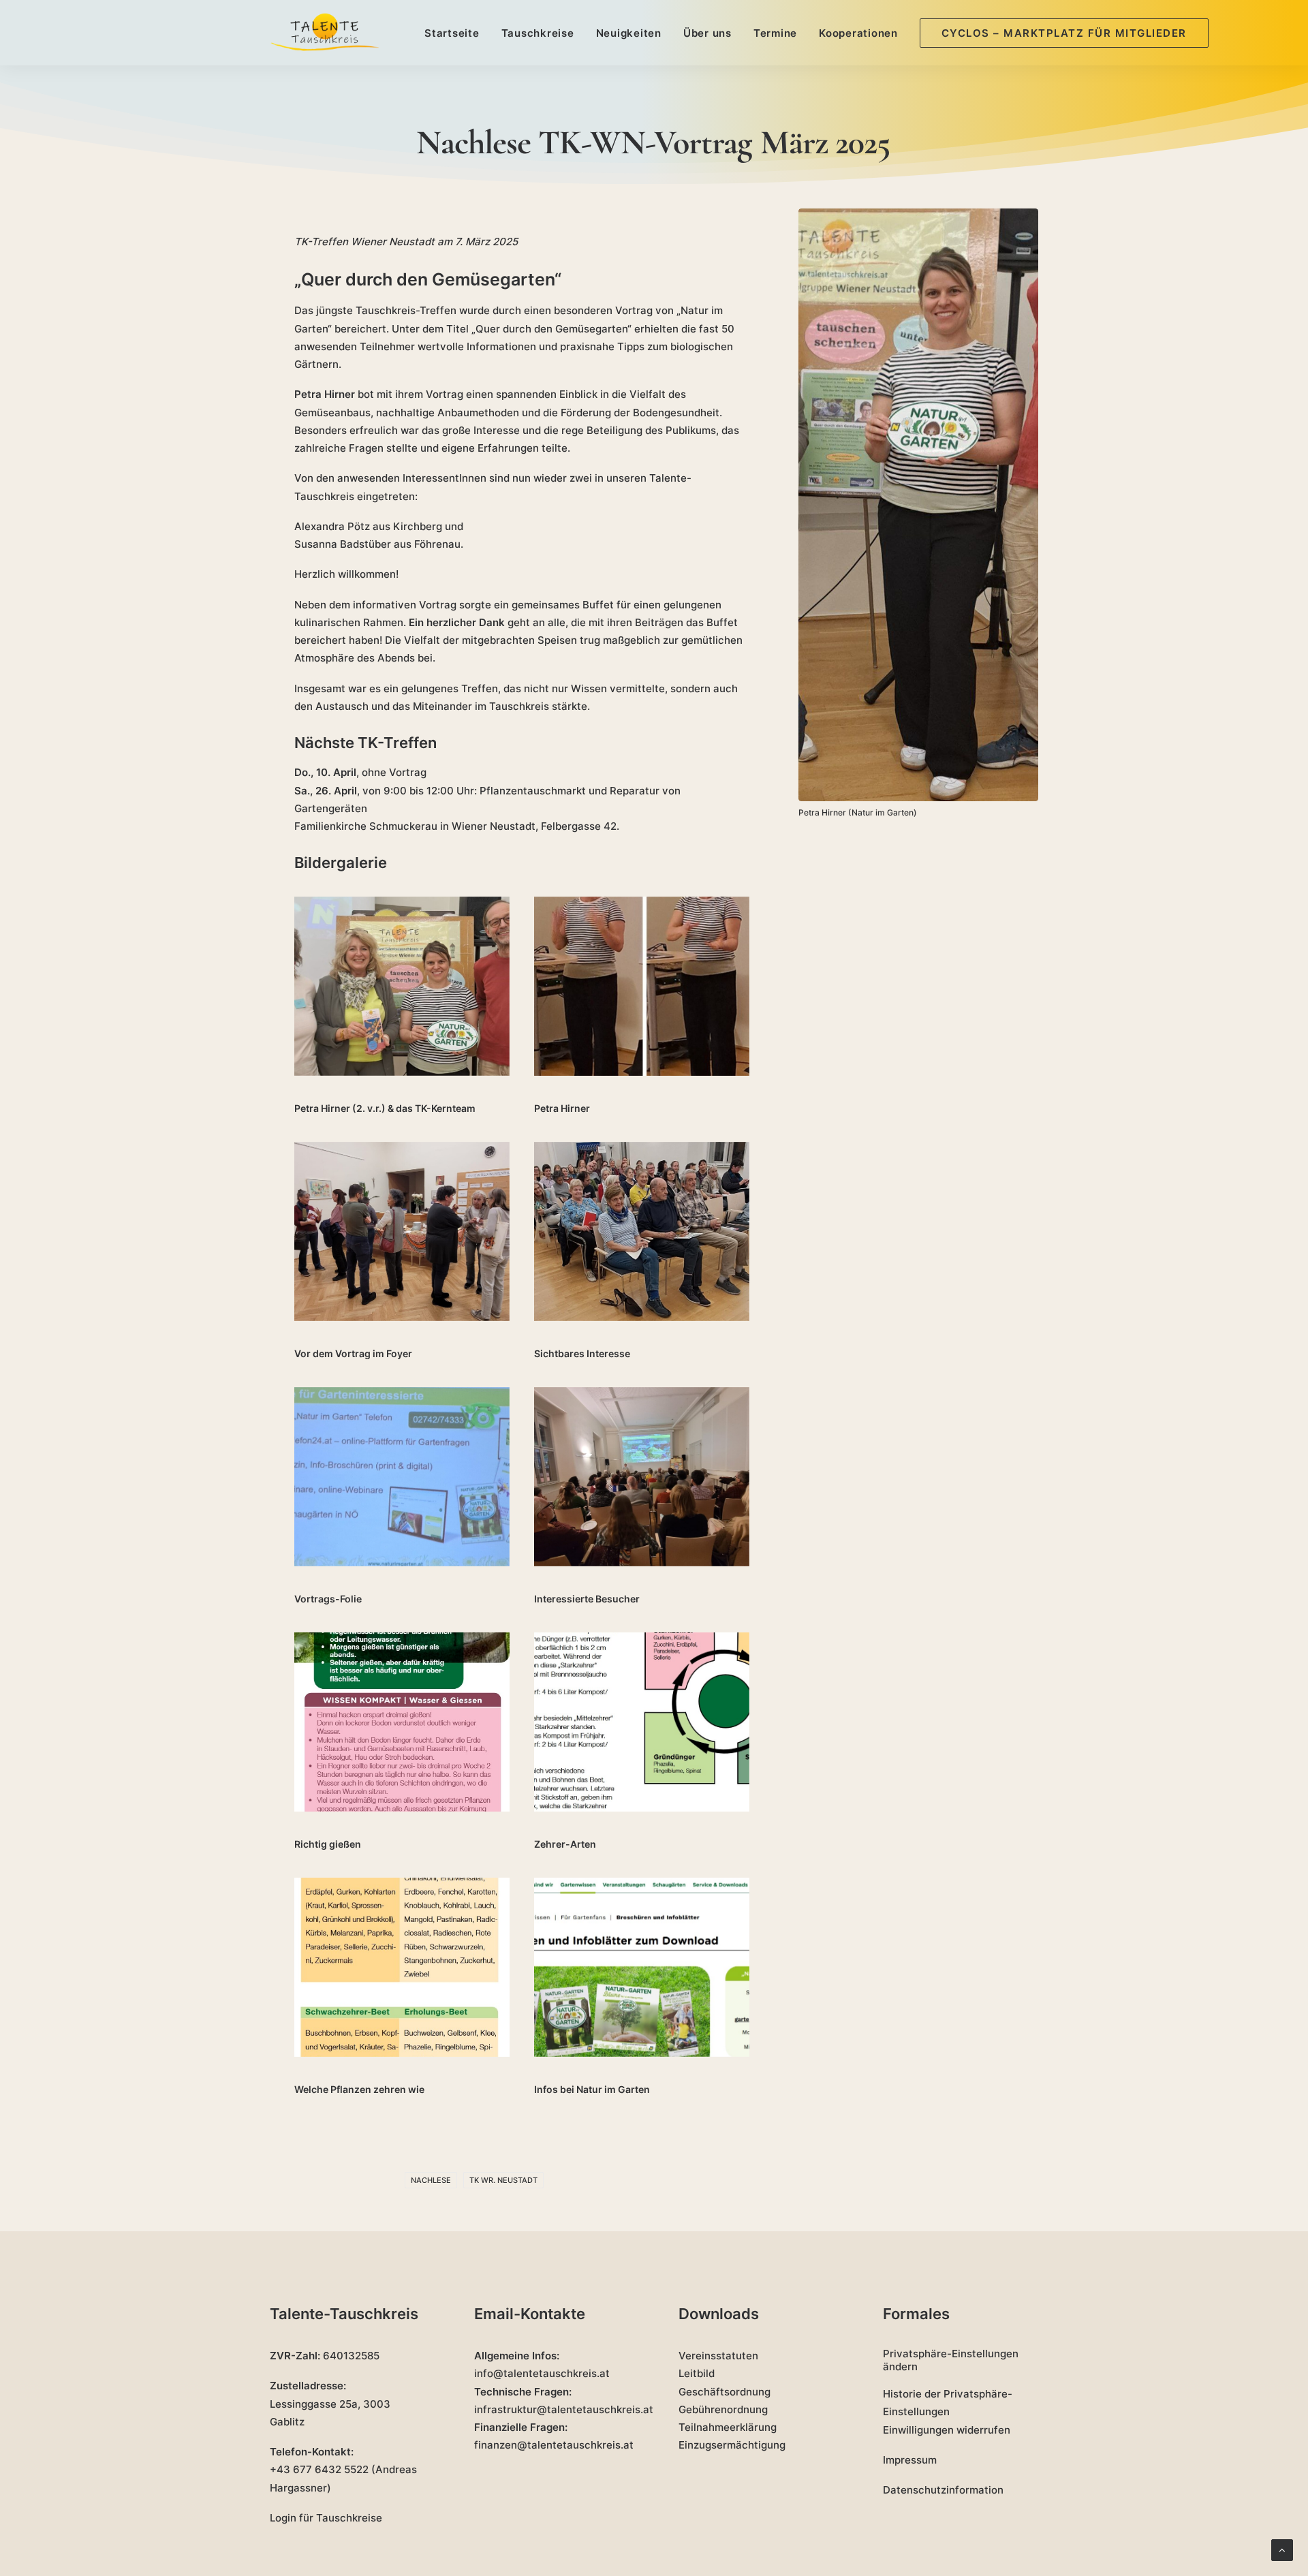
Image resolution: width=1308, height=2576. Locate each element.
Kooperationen (858, 33)
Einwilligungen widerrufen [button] (947, 2430)
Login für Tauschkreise (326, 2518)
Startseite (452, 33)
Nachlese (431, 2180)
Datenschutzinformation (943, 2490)
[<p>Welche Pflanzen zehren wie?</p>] (402, 1968)
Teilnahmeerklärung (728, 2427)
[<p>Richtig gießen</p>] (402, 1722)
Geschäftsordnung (725, 2392)
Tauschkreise (538, 33)
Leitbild (697, 2373)
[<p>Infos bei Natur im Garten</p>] (642, 1968)
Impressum (910, 2460)
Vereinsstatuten (718, 2356)
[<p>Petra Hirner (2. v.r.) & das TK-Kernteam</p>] (402, 987)
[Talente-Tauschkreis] (325, 33)
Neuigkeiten (629, 33)
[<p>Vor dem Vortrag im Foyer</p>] (402, 1232)
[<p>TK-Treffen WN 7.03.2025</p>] (642, 1232)
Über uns (707, 33)
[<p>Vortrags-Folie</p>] (402, 1477)
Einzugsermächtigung (732, 2445)
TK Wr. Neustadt (503, 2180)
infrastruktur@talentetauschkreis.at (564, 2409)
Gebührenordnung (723, 2409)
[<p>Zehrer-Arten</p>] (642, 1722)
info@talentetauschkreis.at (542, 2373)
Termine (775, 33)
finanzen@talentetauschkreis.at (554, 2445)
